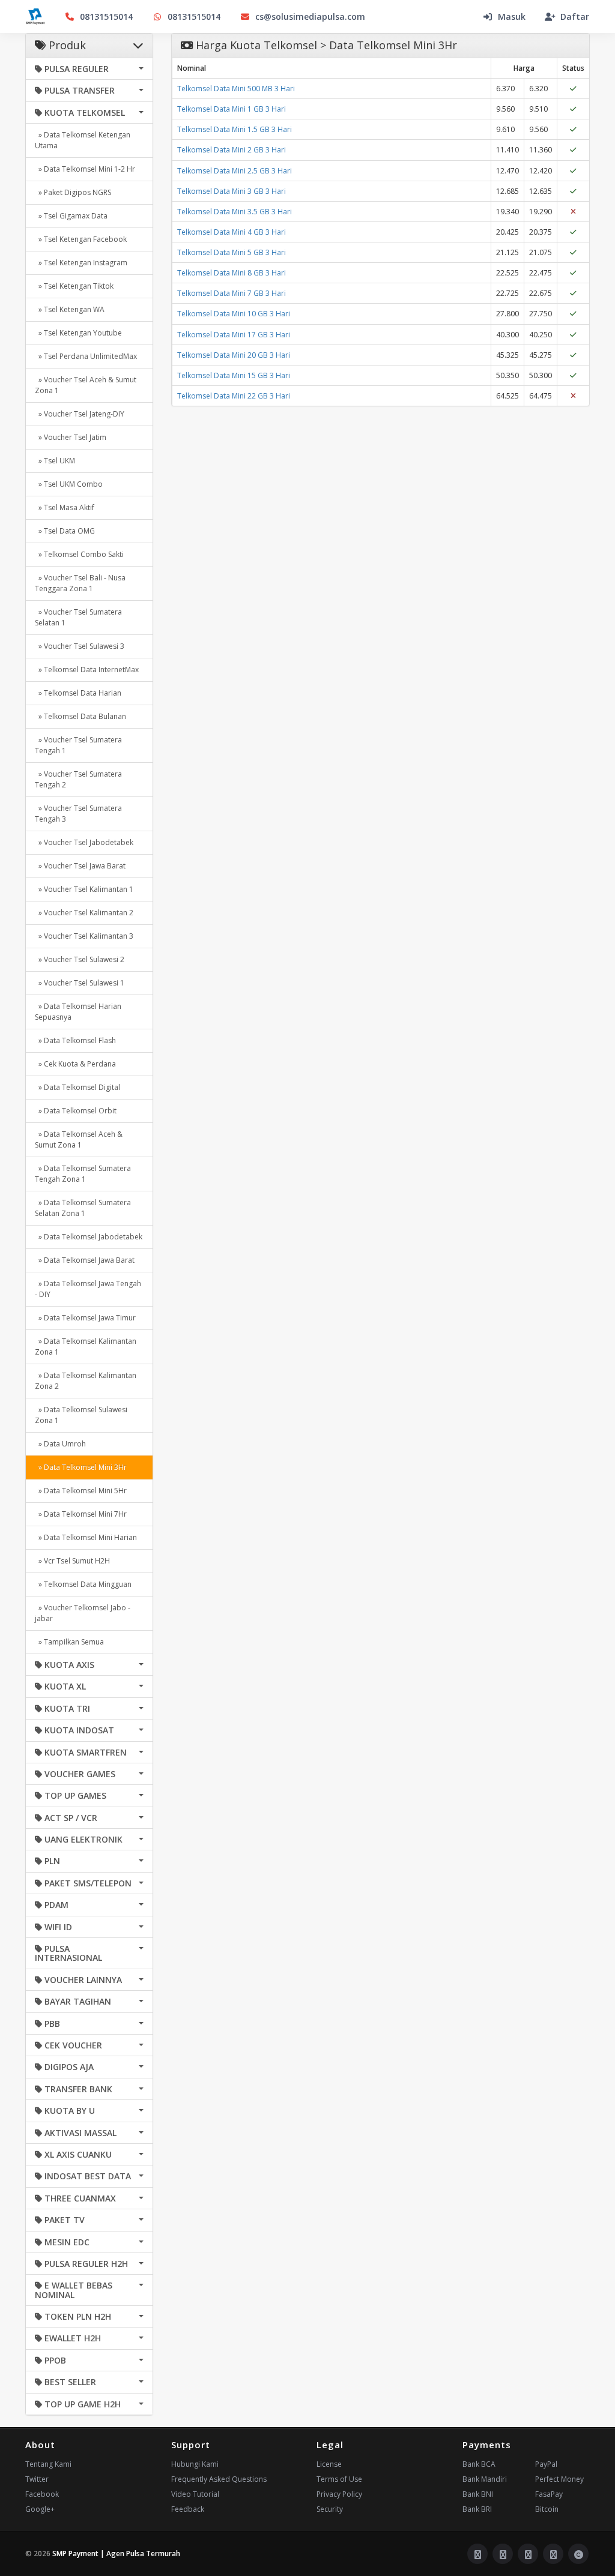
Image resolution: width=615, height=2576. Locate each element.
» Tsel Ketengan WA (70, 309)
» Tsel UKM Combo (69, 484)
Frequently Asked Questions (219, 2479)
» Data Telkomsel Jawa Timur (85, 1318)
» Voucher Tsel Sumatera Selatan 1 (78, 617)
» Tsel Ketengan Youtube (78, 333)
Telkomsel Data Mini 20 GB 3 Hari (234, 355)
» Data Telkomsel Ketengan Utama (83, 140)
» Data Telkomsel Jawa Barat (85, 1260)
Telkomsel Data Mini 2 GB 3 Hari (232, 150)
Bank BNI (478, 2494)
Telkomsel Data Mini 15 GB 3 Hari (234, 375)
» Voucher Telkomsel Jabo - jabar (83, 1613)
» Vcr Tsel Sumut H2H (72, 1561)
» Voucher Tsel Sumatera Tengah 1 (78, 745)
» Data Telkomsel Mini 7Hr (81, 1514)
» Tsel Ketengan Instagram (81, 263)
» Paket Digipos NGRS (73, 192)
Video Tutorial (195, 2494)
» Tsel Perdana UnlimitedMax (86, 356)
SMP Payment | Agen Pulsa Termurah (116, 2553)
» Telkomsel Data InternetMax (87, 670)
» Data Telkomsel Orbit (76, 1111)
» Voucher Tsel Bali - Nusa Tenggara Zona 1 (80, 583)
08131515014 (106, 17)
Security (330, 2509)
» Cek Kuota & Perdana (75, 1064)
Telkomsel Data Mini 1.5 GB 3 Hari (235, 129)
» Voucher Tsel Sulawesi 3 (80, 646)
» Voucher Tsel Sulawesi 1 (80, 983)
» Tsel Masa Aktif (65, 507)
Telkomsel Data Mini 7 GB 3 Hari (232, 293)
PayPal (546, 2464)
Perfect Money (559, 2479)
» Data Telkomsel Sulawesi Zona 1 (81, 1415)
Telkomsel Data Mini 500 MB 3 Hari (236, 89)
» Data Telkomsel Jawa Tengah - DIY (88, 1289)
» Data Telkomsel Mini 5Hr (81, 1491)
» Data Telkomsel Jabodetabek (89, 1237)
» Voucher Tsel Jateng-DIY (80, 414)
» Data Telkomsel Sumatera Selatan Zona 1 (83, 1208)
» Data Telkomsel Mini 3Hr (81, 1467)
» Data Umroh (60, 1444)
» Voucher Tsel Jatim (71, 437)
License (329, 2464)
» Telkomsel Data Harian (78, 693)
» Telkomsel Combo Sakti (79, 554)
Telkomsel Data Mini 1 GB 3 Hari (232, 109)
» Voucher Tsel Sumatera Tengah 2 (78, 779)
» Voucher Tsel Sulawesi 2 (80, 959)
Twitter (37, 2479)
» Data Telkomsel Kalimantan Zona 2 (86, 1381)
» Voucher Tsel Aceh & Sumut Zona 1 (86, 385)
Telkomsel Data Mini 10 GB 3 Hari (234, 314)
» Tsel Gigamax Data (71, 216)
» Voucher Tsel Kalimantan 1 (84, 889)
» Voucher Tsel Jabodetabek (84, 842)
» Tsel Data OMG (65, 531)
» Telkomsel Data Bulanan (80, 716)
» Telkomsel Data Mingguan (83, 1584)
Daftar (575, 17)
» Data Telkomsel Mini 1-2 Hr (85, 169)
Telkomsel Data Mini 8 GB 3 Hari (232, 273)
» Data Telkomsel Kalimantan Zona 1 (86, 1347)
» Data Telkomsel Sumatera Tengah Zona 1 (83, 1174)
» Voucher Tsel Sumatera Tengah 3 (78, 814)
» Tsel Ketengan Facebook (81, 239)
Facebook (42, 2494)
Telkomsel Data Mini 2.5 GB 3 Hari (235, 171)
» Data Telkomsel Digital (77, 1087)
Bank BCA (479, 2464)
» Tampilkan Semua (69, 1642)
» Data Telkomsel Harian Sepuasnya (78, 1012)
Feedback (188, 2509)
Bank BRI (477, 2509)
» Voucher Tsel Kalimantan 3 (84, 936)
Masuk (512, 17)
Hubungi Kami (195, 2464)
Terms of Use (339, 2479)
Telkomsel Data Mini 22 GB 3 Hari (234, 396)
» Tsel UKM (55, 461)
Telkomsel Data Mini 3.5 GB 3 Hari (235, 212)
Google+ (40, 2509)
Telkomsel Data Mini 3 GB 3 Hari (232, 191)
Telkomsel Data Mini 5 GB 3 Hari (232, 252)
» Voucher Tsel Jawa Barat (80, 866)
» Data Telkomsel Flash (75, 1040)
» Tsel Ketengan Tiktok (74, 286)
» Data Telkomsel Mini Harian (86, 1537)
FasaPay (549, 2494)
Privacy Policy (339, 2494)
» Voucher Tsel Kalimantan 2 (84, 913)
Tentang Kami (48, 2464)
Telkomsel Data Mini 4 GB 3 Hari (232, 232)
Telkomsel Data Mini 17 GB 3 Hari (234, 335)
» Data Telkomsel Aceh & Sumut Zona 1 (79, 1139)
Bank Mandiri (485, 2479)
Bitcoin (547, 2509)
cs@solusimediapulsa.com (310, 17)
